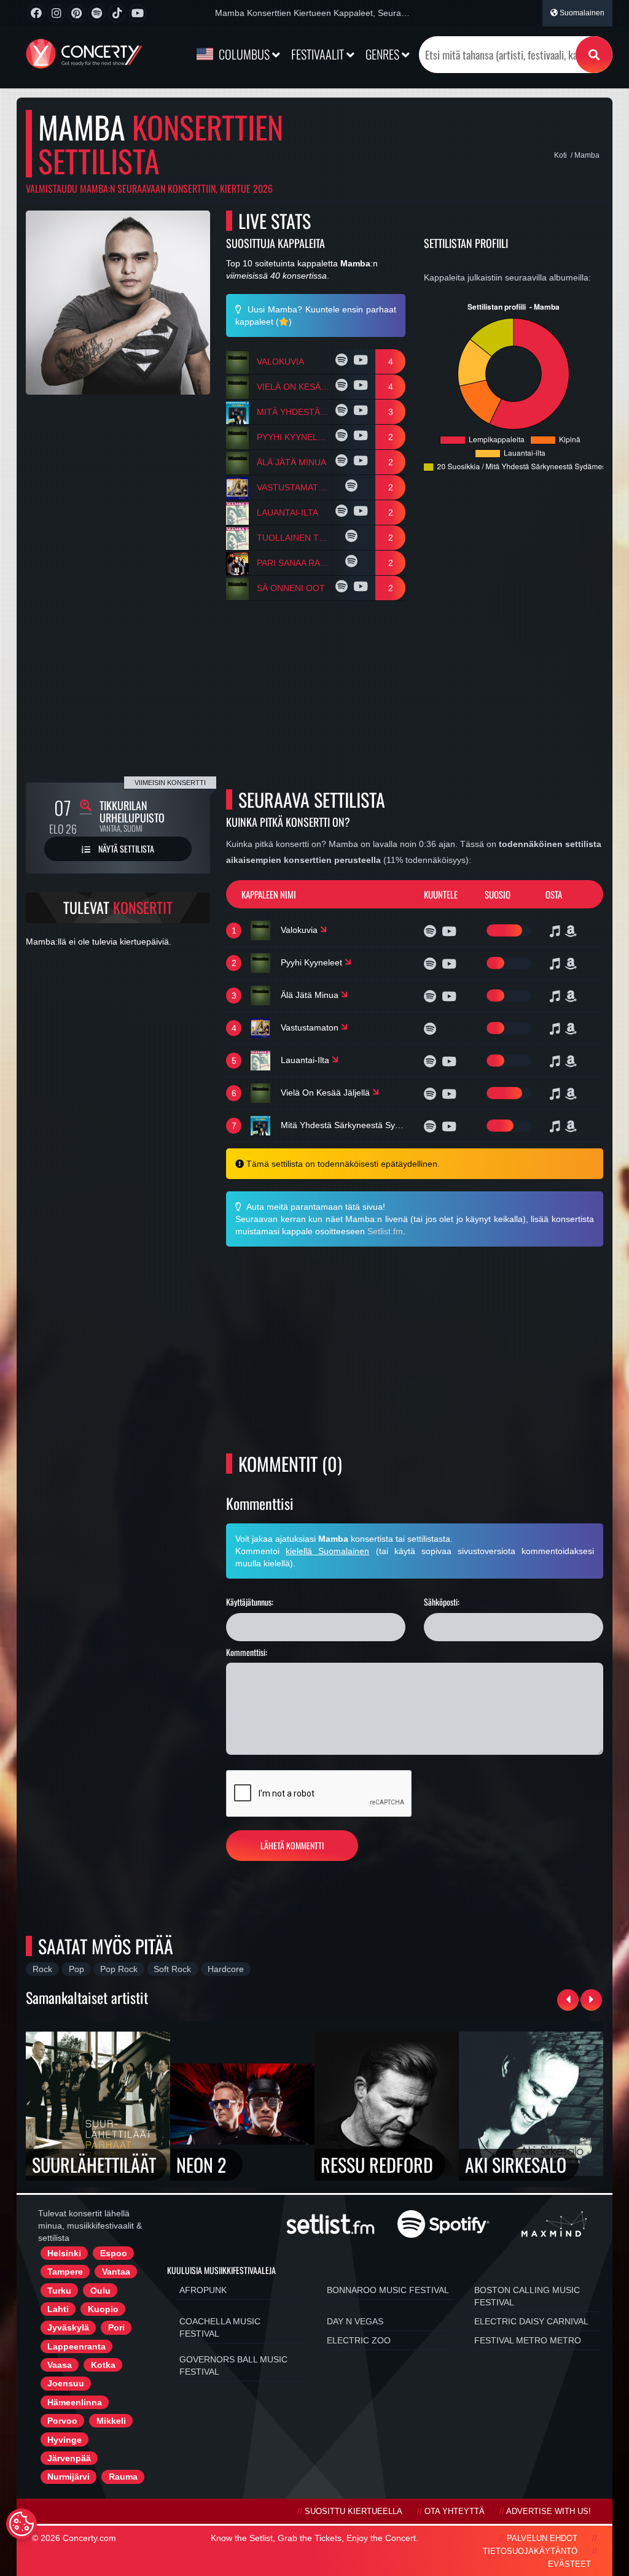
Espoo (114, 2253)
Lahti (58, 2309)
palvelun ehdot (542, 2539)
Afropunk (203, 2290)
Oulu (100, 2291)
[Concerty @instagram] (56, 13)
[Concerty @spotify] (97, 13)
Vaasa (60, 2365)
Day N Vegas (355, 2321)
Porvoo (62, 2421)
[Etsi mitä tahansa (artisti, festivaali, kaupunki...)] (594, 55)
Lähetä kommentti (292, 1845)
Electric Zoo (359, 2340)
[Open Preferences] (21, 2524)
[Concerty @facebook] (36, 13)
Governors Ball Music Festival (233, 2365)
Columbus (244, 54)
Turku (59, 2291)
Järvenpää (69, 2458)
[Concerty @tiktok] (117, 13)
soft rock (172, 1969)
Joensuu (66, 2383)
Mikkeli (111, 2421)
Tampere (65, 2272)
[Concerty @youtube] (137, 13)
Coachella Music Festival (220, 2327)
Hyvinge (64, 2440)
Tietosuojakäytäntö (530, 2551)
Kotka (103, 2365)
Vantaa (116, 2272)
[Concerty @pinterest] (76, 13)
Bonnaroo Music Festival (388, 2290)
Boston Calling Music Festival (527, 2296)
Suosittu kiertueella (354, 2512)
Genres (384, 54)
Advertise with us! (549, 2512)
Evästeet (569, 2564)
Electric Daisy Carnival (531, 2321)
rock (42, 1969)
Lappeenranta (76, 2346)
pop (76, 1969)
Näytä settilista (125, 849)
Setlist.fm (385, 1231)
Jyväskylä (68, 2327)
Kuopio (103, 2309)
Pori (116, 2327)
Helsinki (64, 2253)
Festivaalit (319, 54)
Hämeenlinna (75, 2402)
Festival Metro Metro (528, 2340)
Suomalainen (581, 13)
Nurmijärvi (68, 2477)
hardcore (226, 1969)
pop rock (119, 1969)
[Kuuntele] (343, 362)
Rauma (123, 2477)
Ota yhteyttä (455, 2512)
